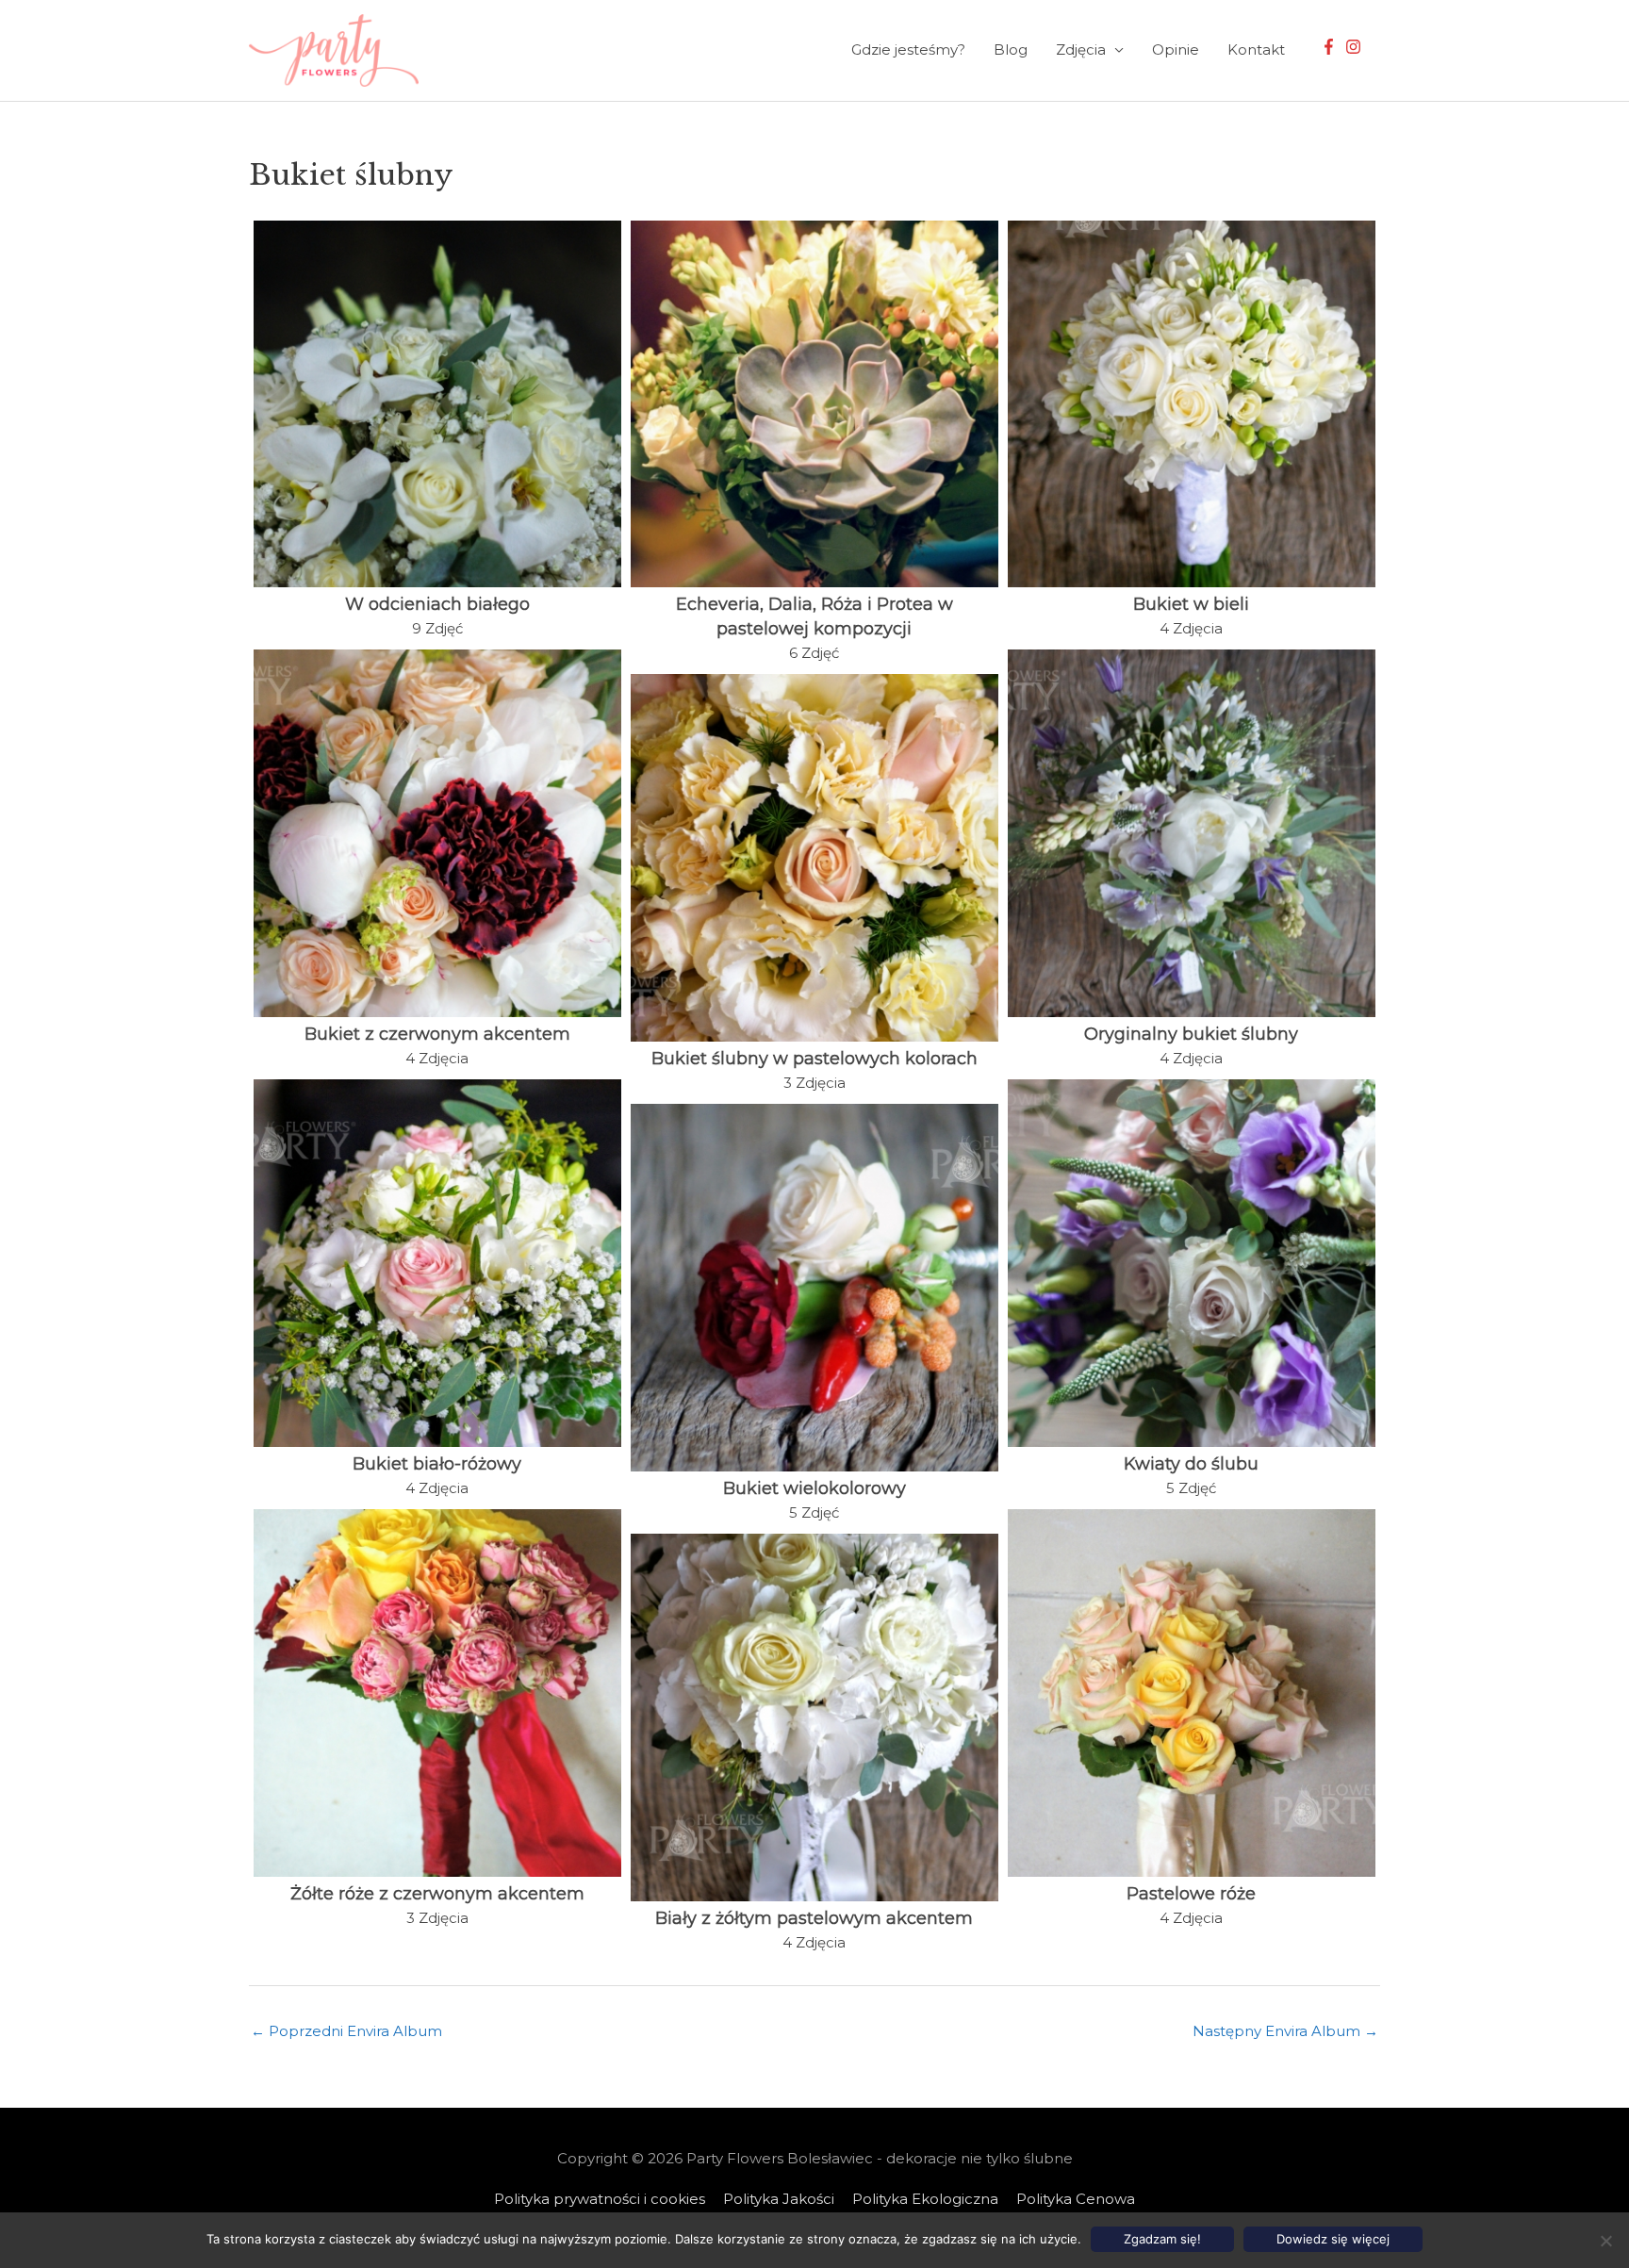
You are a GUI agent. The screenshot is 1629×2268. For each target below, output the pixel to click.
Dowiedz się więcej (1333, 2239)
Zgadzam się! (1162, 2239)
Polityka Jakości (779, 2199)
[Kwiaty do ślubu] (1192, 1263)
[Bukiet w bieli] (1192, 404)
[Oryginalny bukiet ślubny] (1192, 833)
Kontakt (1256, 49)
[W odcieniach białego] (437, 404)
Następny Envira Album (1285, 2031)
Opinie (1176, 49)
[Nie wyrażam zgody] (1605, 2241)
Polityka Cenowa (1076, 2199)
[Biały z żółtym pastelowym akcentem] (814, 1717)
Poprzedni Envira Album (346, 2031)
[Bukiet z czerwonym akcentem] (437, 833)
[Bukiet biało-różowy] (437, 1263)
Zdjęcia (1081, 49)
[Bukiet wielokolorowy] (814, 1288)
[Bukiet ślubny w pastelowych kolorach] (814, 858)
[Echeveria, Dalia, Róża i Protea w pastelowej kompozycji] (814, 404)
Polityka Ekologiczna (925, 2199)
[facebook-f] (1331, 47)
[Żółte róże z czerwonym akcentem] (437, 1693)
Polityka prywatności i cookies (600, 2199)
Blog (1011, 49)
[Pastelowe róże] (1192, 1693)
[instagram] (1356, 47)
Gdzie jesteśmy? (908, 49)
